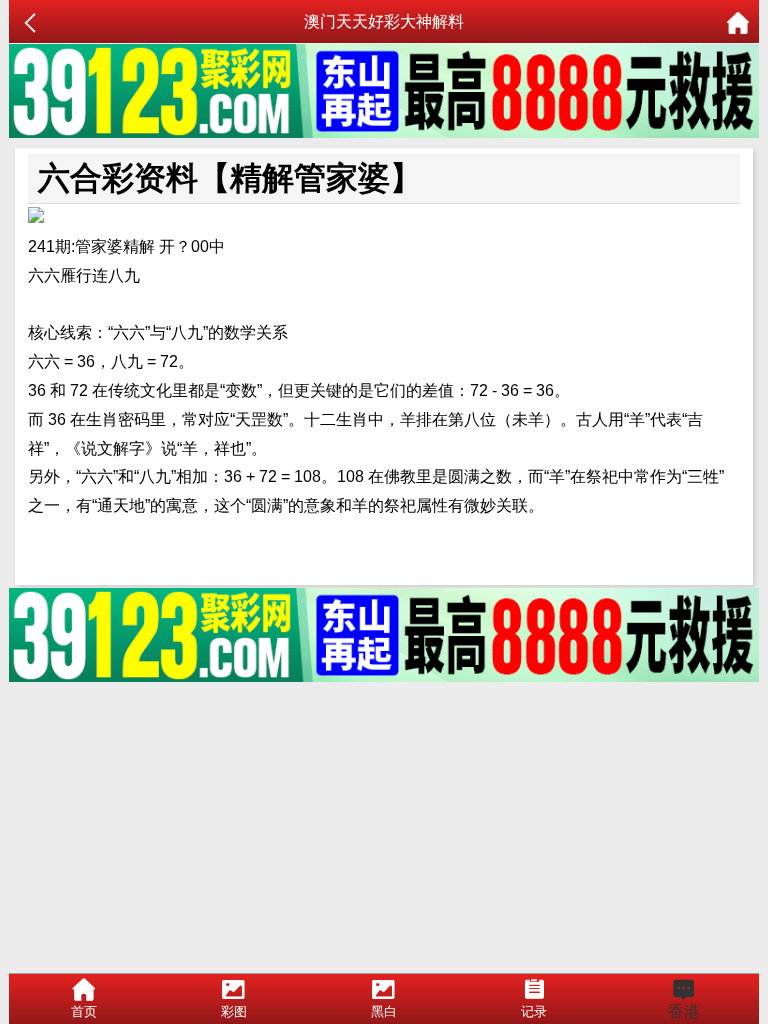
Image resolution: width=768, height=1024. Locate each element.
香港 (684, 1011)
